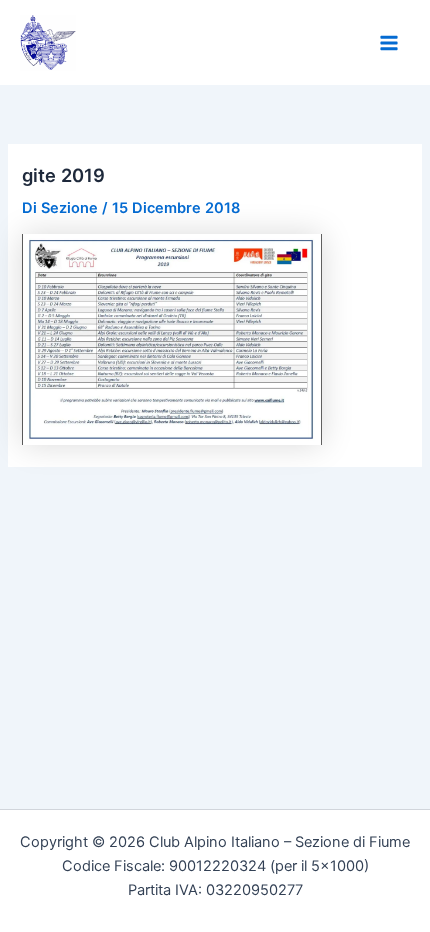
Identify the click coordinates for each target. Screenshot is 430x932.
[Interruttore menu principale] (389, 43)
